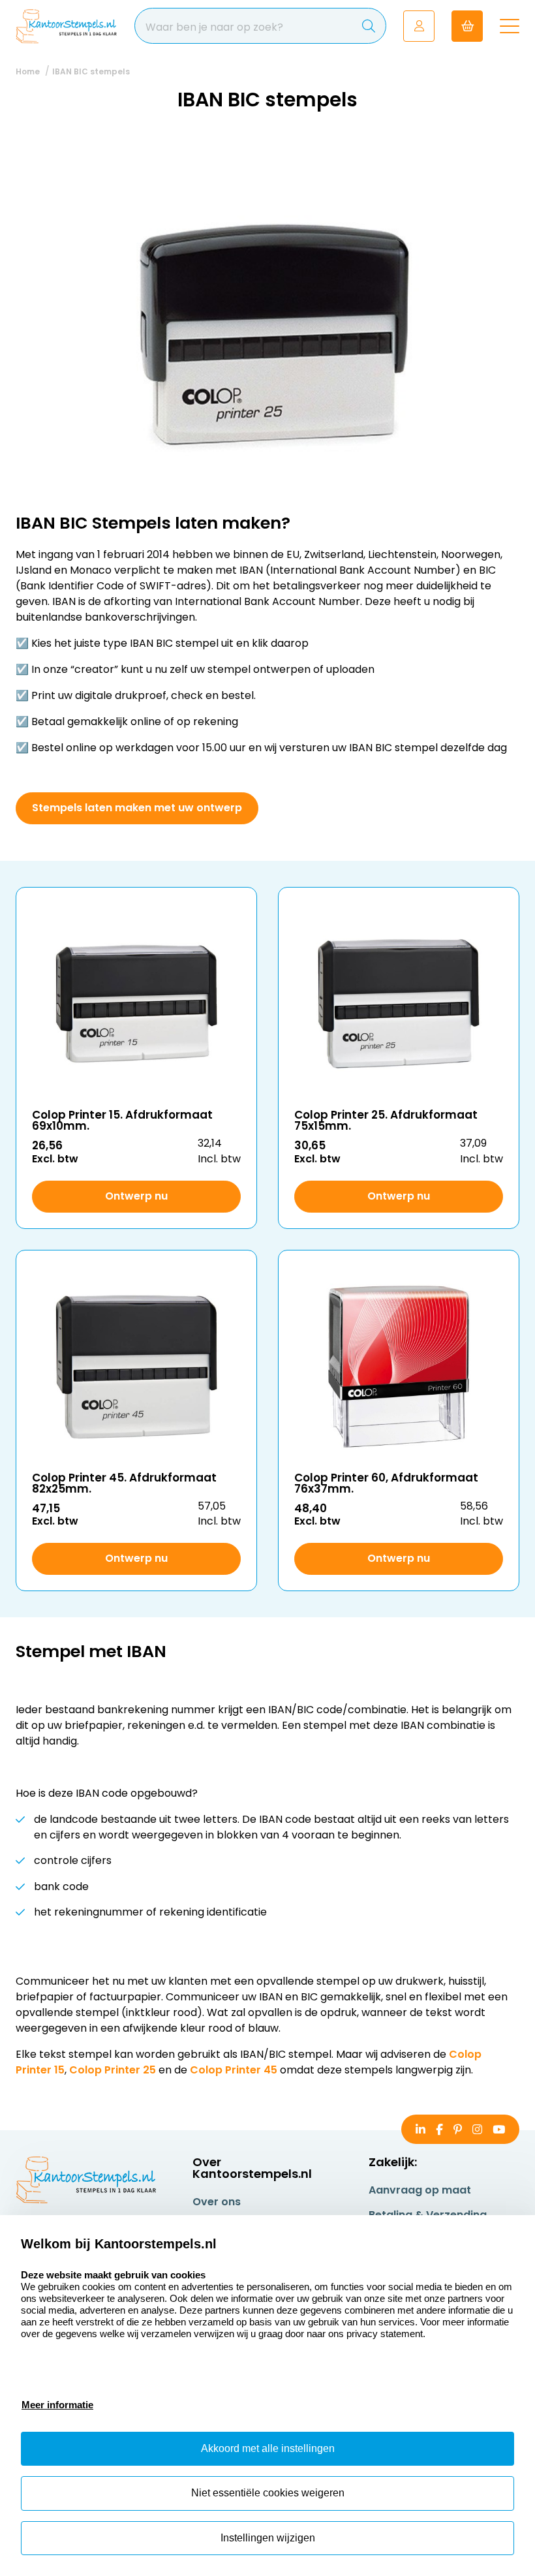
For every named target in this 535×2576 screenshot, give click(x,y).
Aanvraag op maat (420, 2190)
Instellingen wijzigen (268, 2538)
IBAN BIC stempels (91, 71)
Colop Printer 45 (234, 2070)
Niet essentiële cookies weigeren (268, 2493)
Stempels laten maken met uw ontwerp (137, 808)
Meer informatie (57, 2405)
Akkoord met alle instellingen (268, 2448)
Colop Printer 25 (113, 2070)
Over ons (217, 2202)
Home (28, 71)
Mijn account (419, 26)
